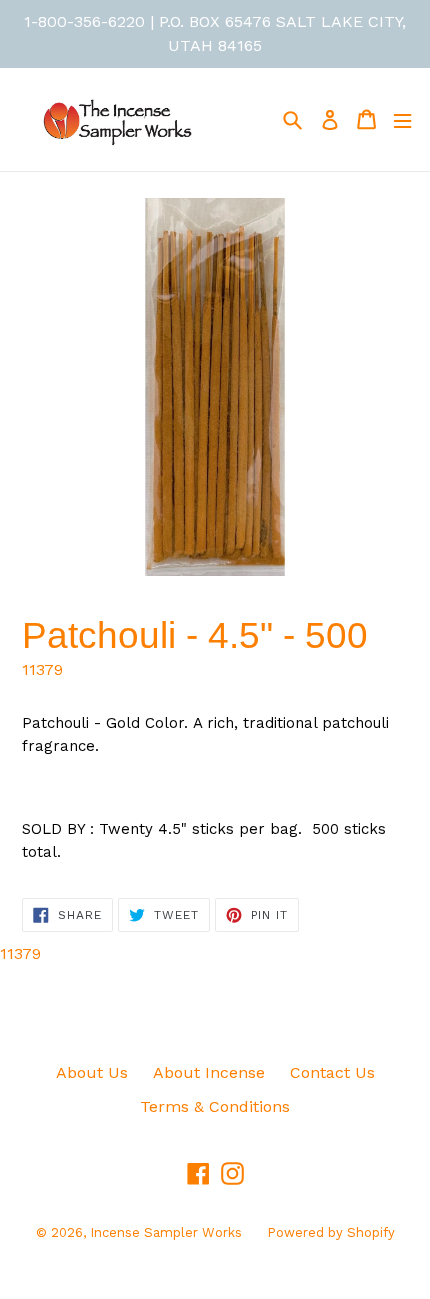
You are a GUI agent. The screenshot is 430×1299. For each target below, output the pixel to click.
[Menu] (402, 119)
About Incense (209, 1072)
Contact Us (332, 1072)
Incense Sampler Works (166, 1232)
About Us (92, 1072)
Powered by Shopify (331, 1232)
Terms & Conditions (215, 1106)
